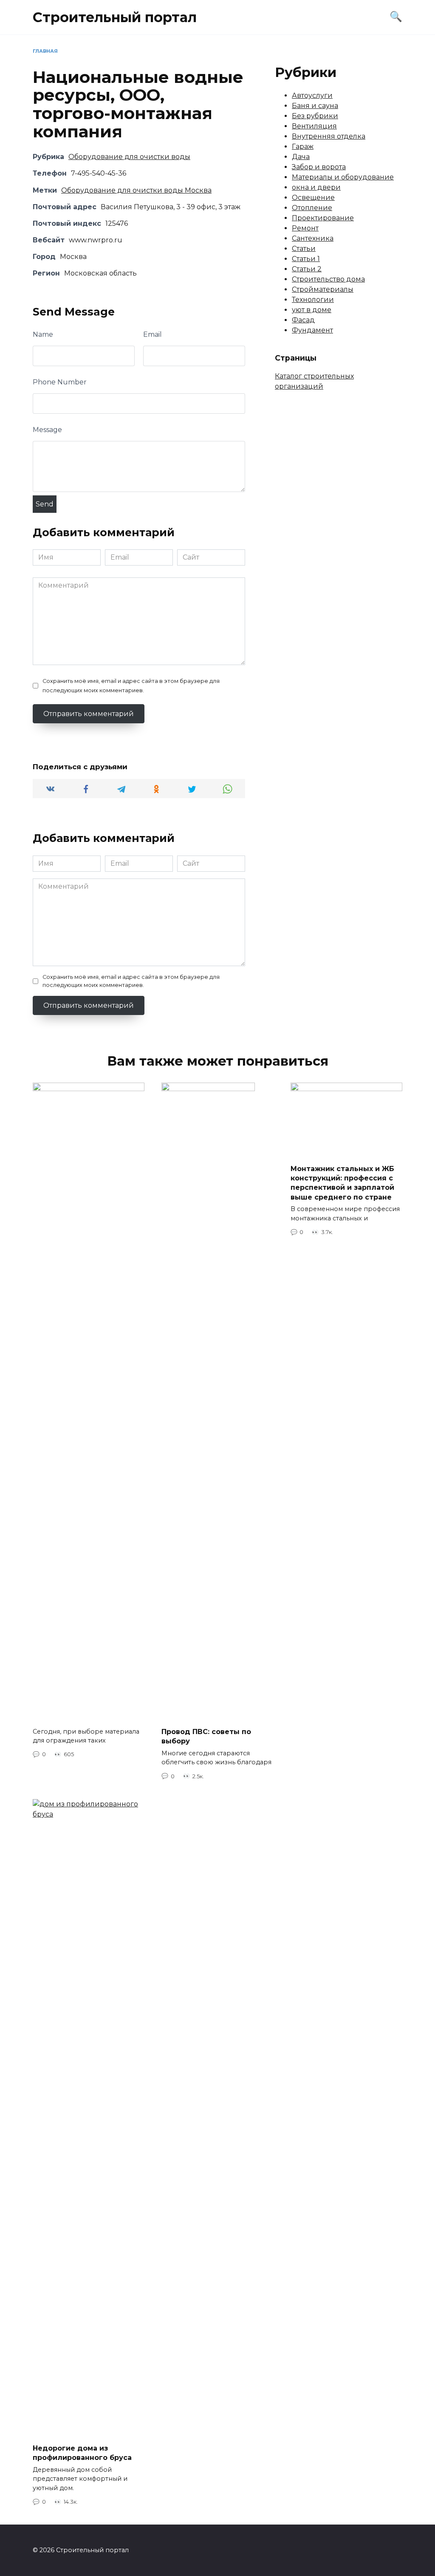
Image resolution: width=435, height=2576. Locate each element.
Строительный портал (115, 17)
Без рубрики (315, 116)
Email (153, 334)
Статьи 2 (307, 269)
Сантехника (313, 238)
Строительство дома (328, 279)
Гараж (303, 146)
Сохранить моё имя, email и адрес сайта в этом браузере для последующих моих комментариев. (131, 686)
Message (47, 430)
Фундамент (312, 330)
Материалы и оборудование (343, 177)
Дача (301, 157)
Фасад (303, 320)
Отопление (312, 208)
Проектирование (323, 218)
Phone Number (60, 382)
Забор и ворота (319, 167)
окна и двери (316, 187)
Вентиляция (314, 126)
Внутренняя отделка (329, 136)
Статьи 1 (306, 259)
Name (43, 334)
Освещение (313, 198)
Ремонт (305, 228)
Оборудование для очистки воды (129, 157)
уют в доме (312, 310)
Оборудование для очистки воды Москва (136, 190)
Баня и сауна (315, 106)
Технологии (313, 300)
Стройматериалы (323, 289)
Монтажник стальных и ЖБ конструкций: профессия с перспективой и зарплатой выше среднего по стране (342, 1183)
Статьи (304, 249)
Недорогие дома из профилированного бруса (82, 2453)
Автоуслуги (312, 95)
